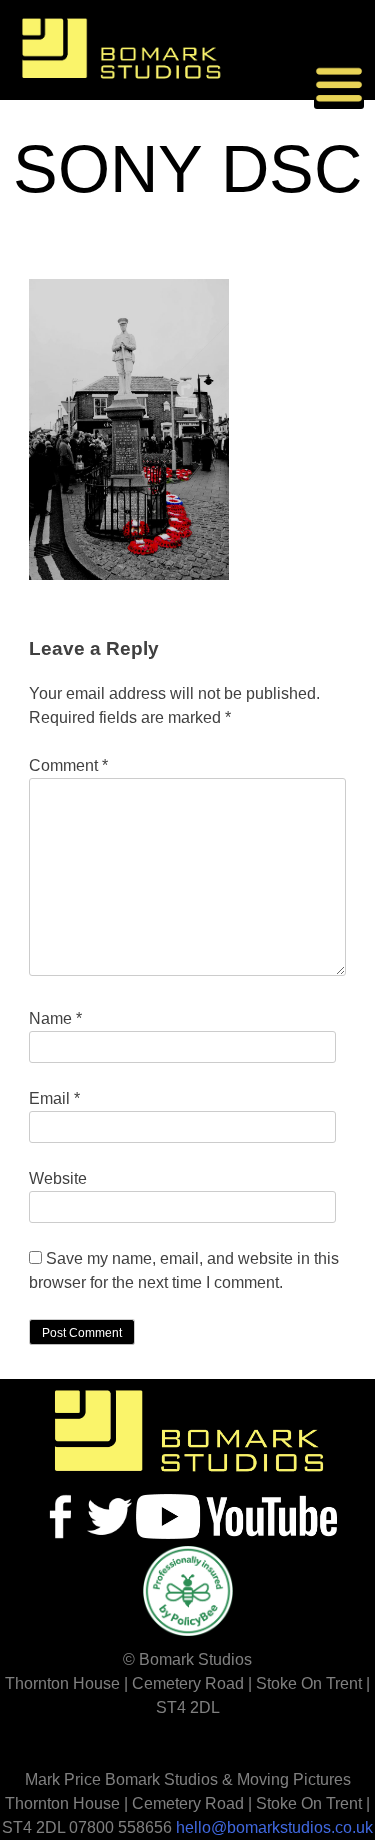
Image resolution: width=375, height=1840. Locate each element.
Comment (68, 765)
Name (55, 1018)
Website (58, 1178)
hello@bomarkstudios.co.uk (274, 1827)
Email (54, 1098)
